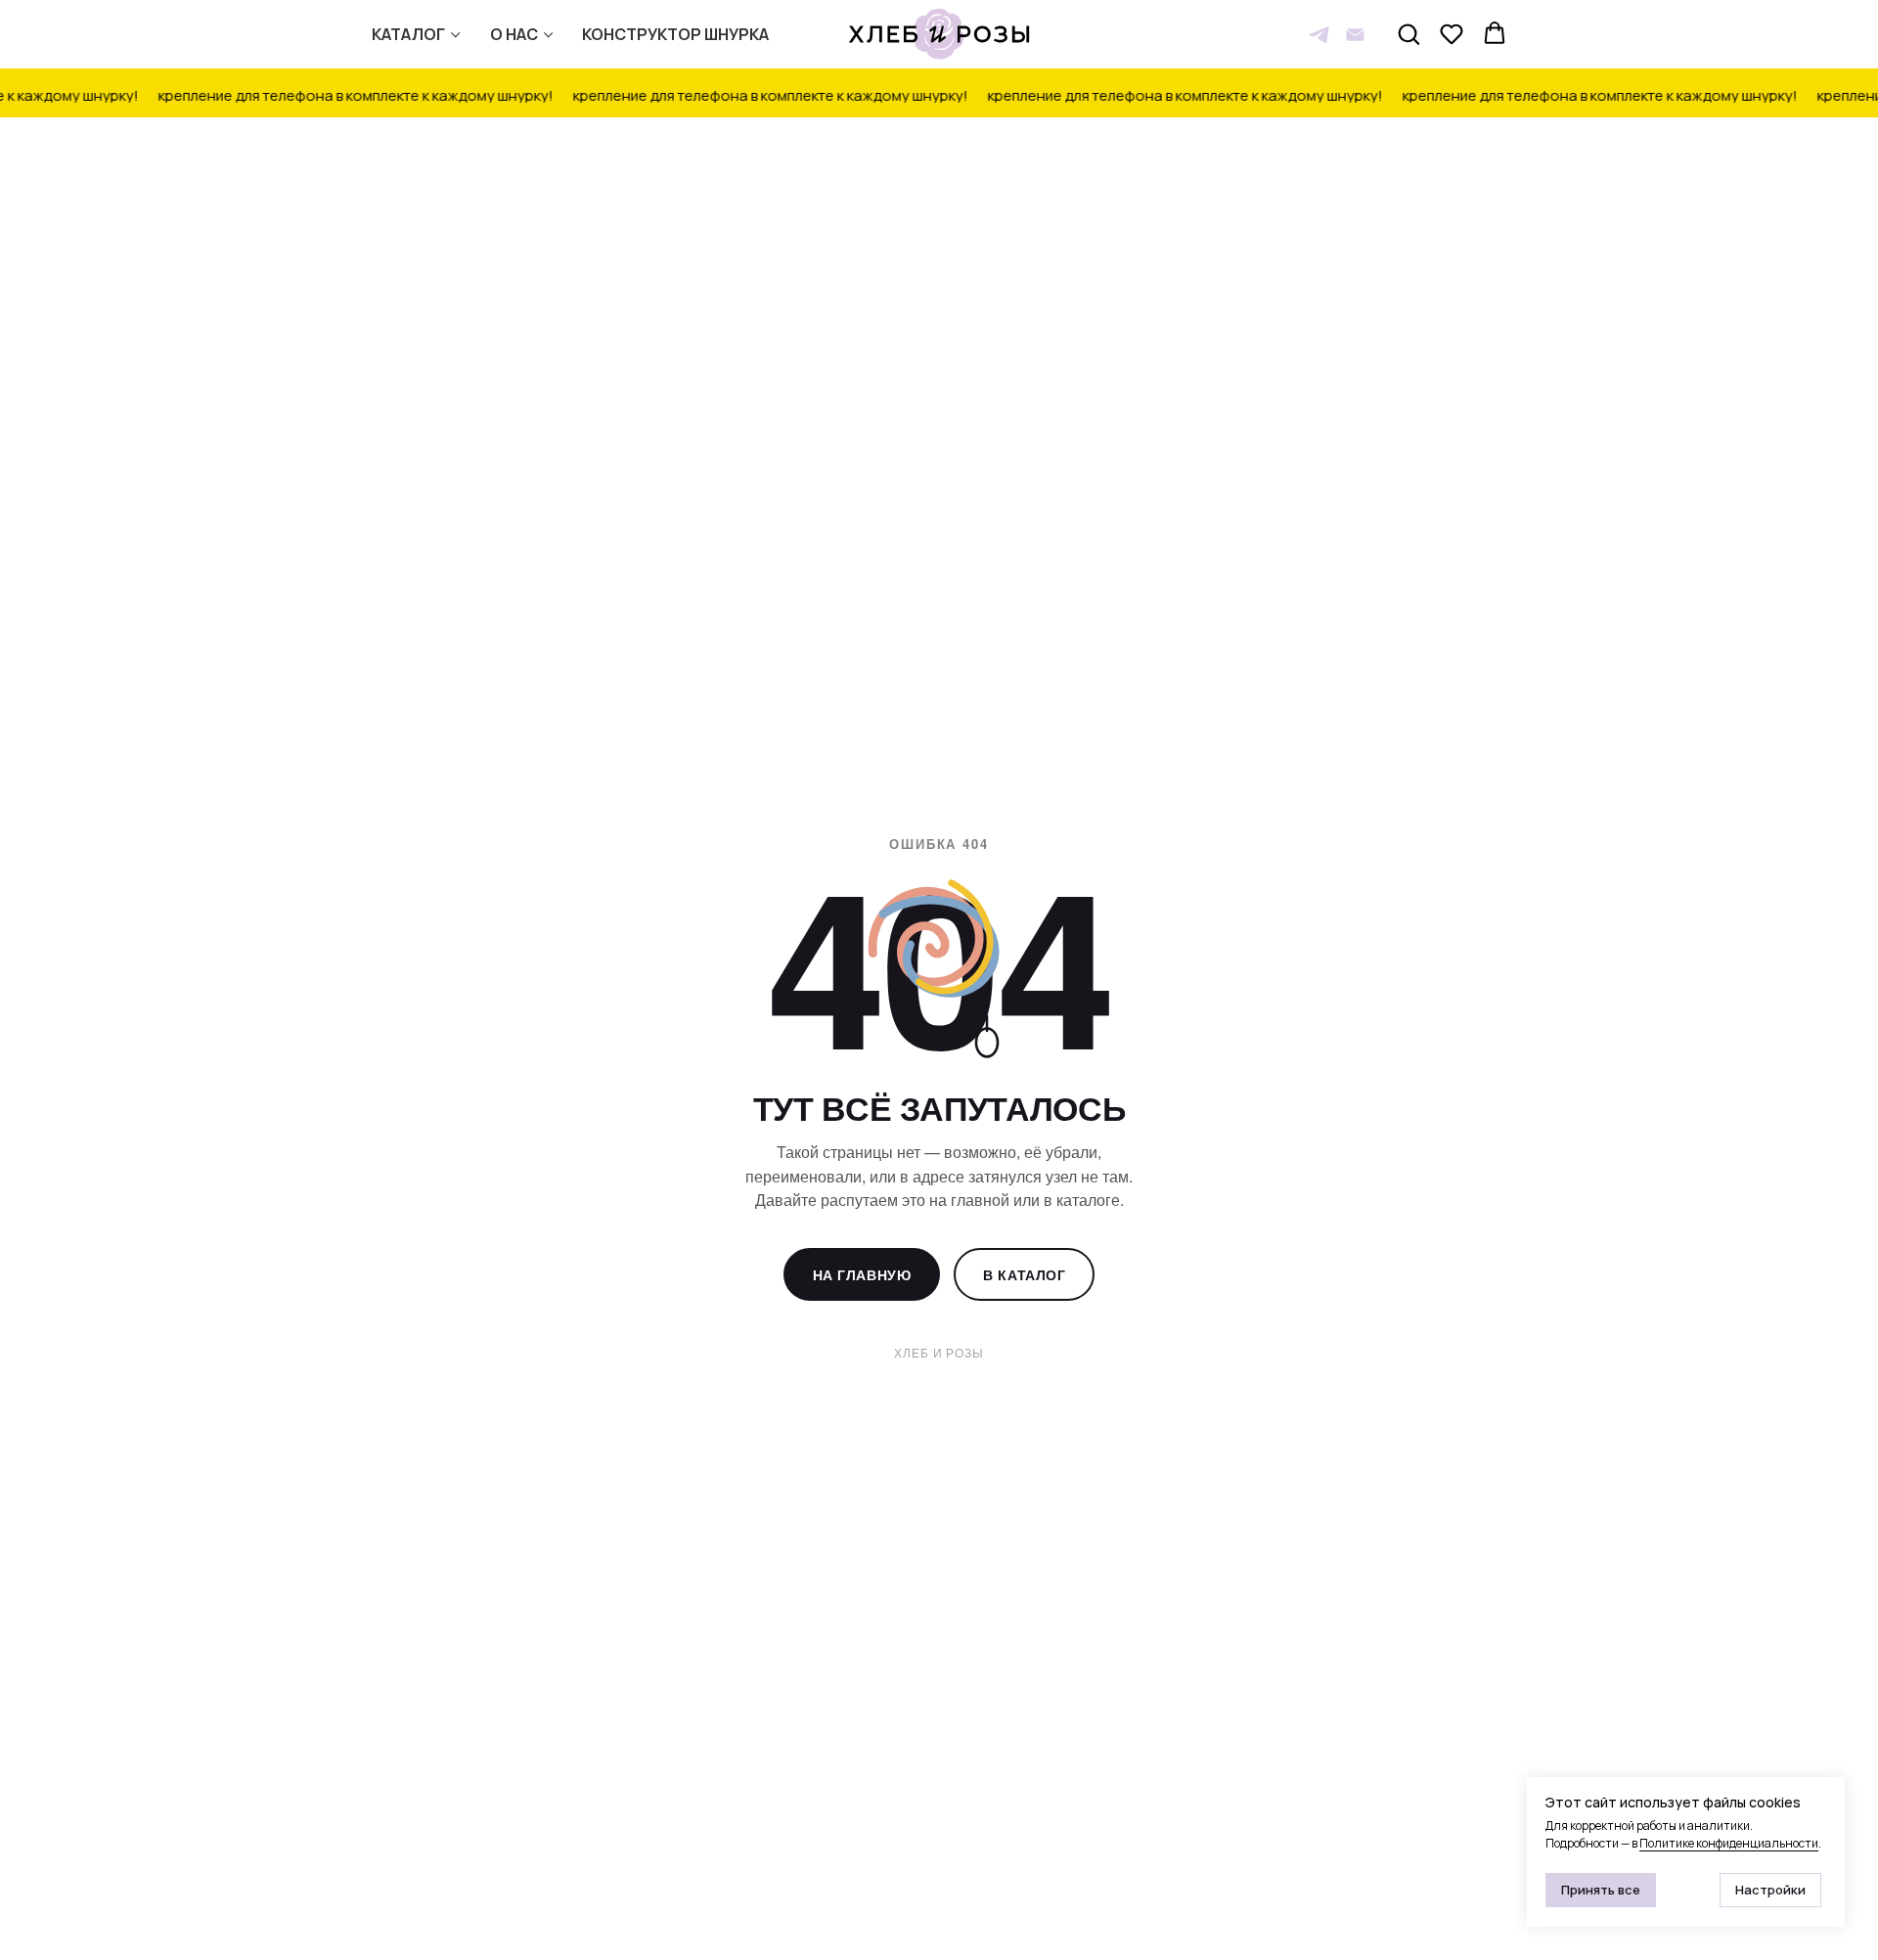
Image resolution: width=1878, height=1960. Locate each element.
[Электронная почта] (1355, 35)
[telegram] (1319, 35)
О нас (514, 34)
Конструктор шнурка (675, 34)
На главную (862, 1274)
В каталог (1024, 1274)
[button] (1408, 33)
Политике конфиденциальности (1729, 1843)
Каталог (408, 34)
